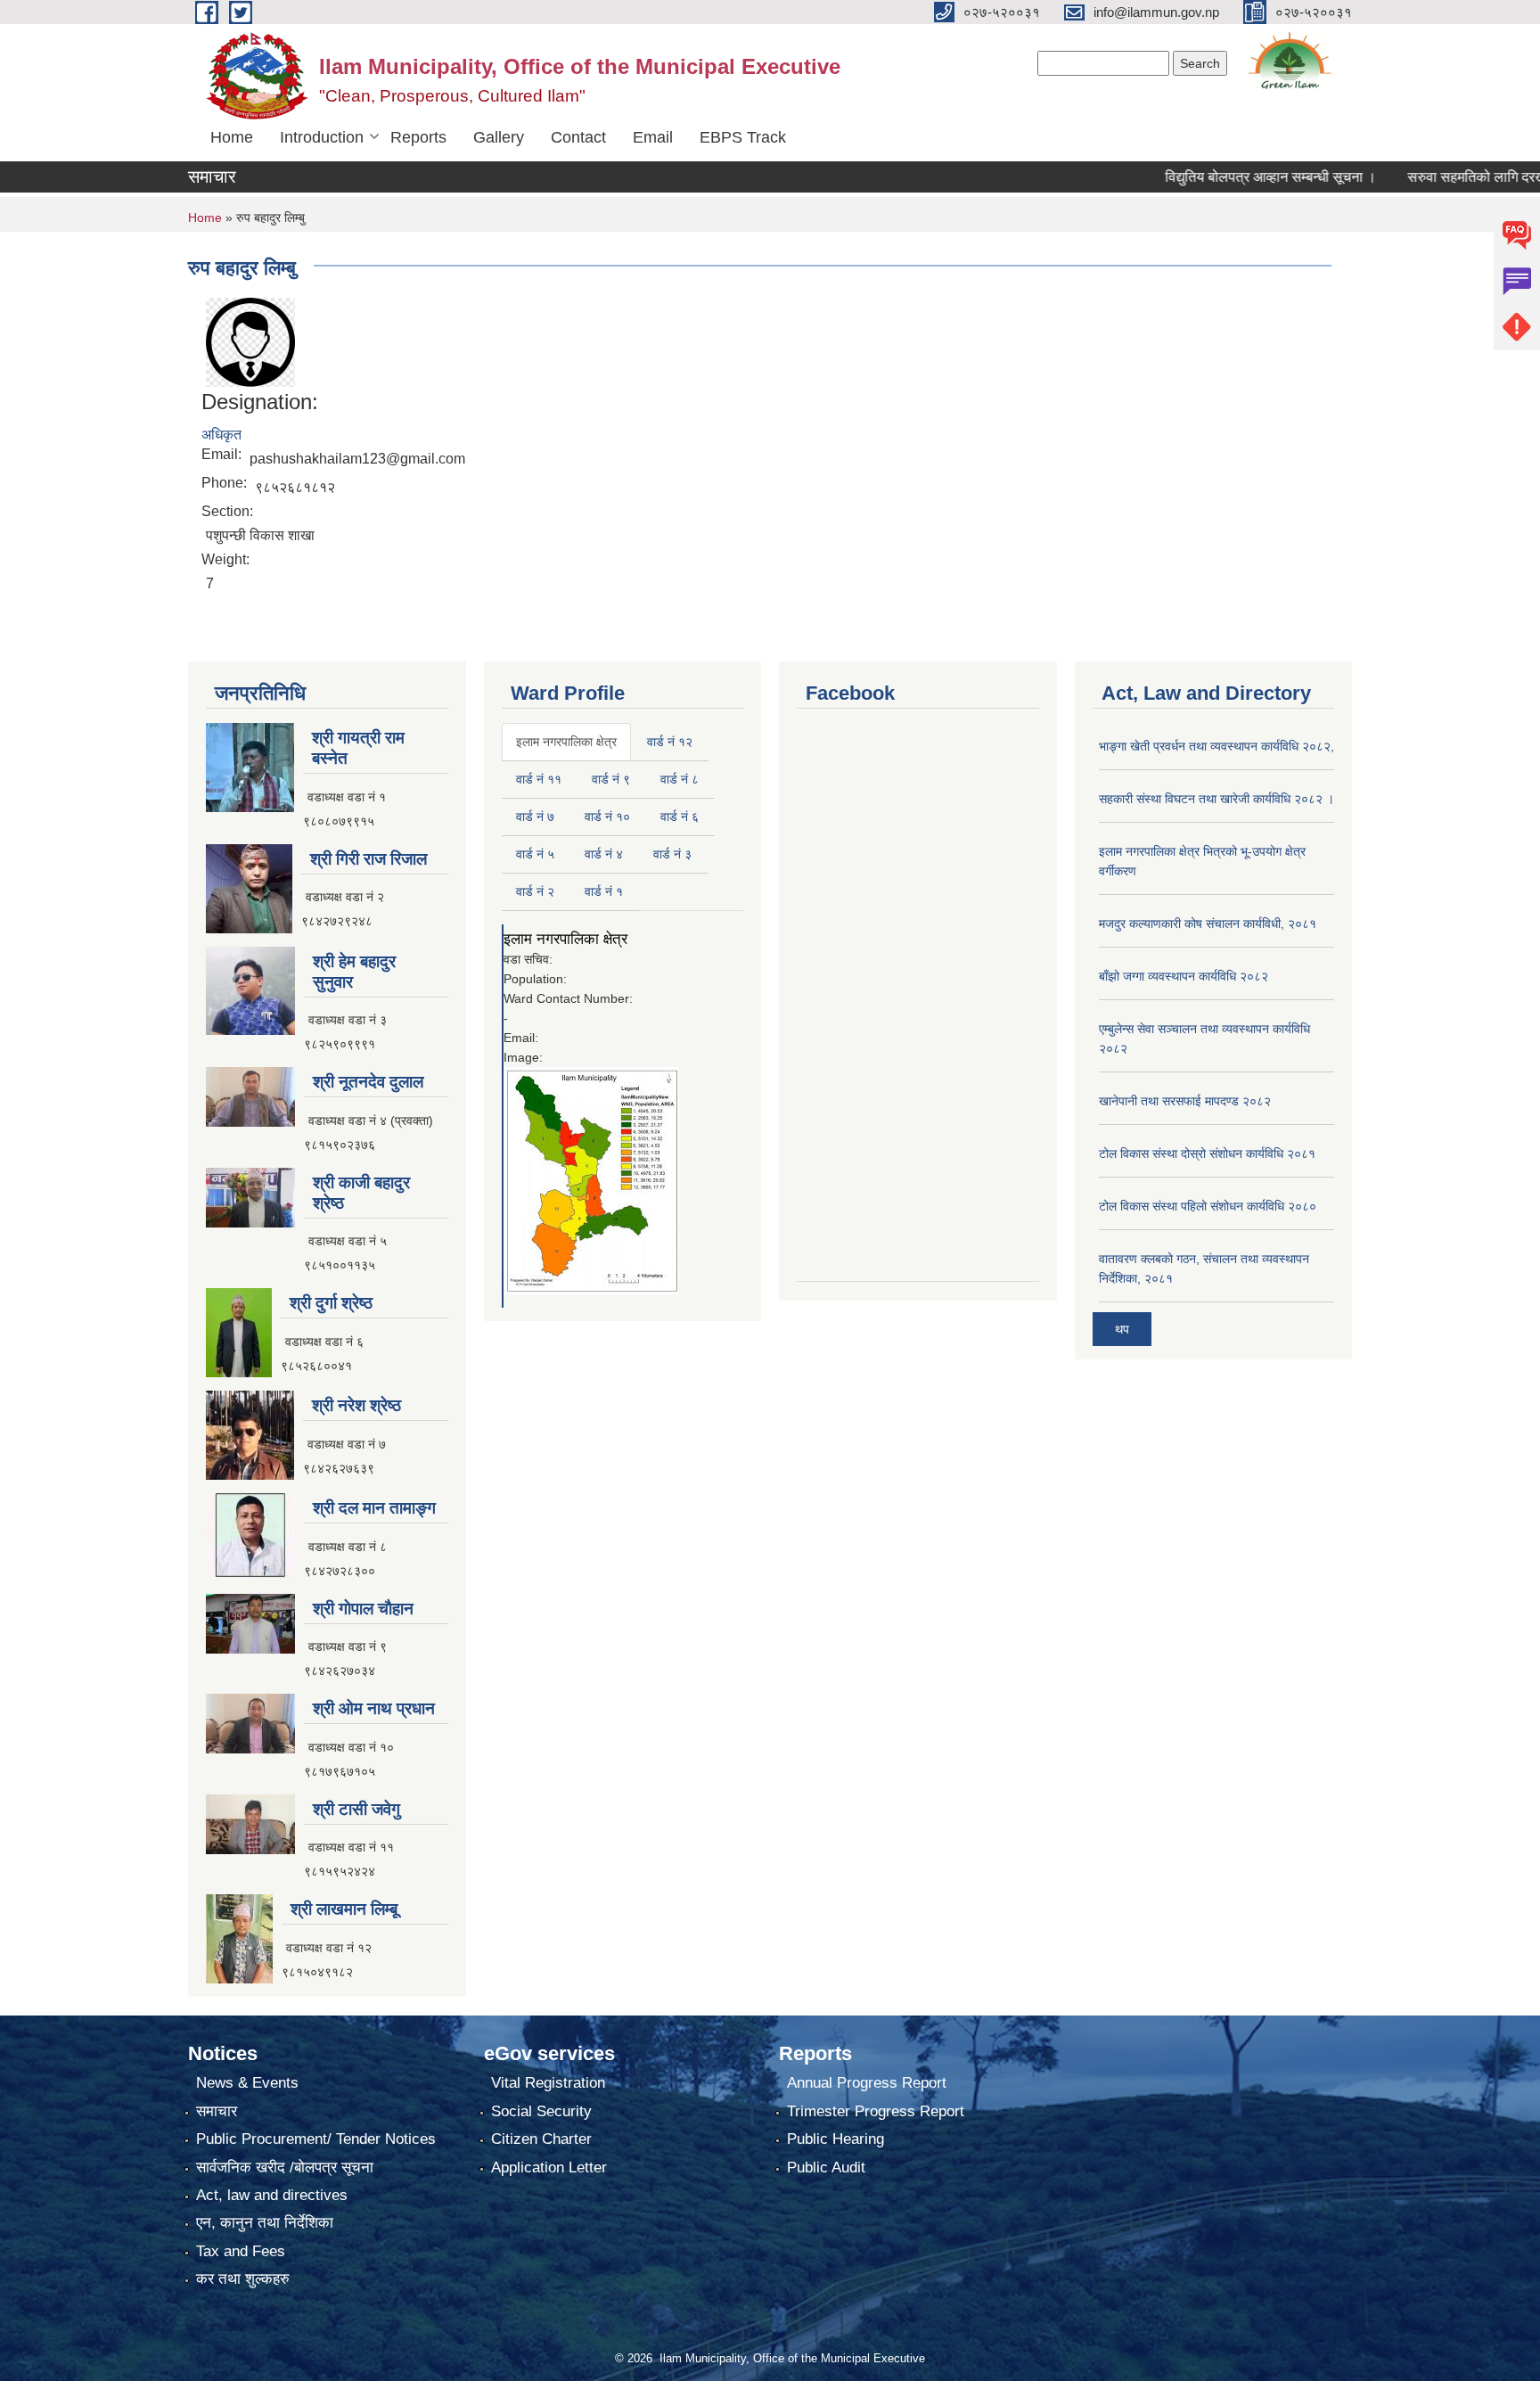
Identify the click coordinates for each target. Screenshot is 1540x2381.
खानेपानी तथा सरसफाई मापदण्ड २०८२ (1185, 1101)
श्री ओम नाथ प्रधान (374, 1708)
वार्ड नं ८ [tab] (680, 779)
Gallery (499, 137)
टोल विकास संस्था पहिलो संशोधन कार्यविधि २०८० (1208, 1206)
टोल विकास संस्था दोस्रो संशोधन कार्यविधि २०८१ (1207, 1154)
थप (1122, 1329)
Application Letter (549, 2168)
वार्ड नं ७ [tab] (535, 817)
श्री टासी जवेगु (356, 1809)
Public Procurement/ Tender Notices (316, 2139)
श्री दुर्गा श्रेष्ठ (331, 1303)
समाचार (217, 2111)
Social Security (541, 2111)
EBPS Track (743, 137)
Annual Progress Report (867, 2083)
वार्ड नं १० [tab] (607, 817)
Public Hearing (836, 2139)
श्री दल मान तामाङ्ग (374, 1508)
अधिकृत (221, 435)
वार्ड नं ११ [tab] (539, 779)
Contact (578, 137)
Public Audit (826, 2168)
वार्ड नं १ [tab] (604, 891)
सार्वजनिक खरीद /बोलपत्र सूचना (285, 2168)
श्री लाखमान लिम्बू (344, 1909)
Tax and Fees (241, 2251)
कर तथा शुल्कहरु (243, 2279)
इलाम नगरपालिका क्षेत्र (565, 939)
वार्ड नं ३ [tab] (672, 854)
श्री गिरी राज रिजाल (369, 859)
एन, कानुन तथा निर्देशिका (265, 2223)
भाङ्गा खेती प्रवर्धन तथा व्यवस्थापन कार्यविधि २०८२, (1216, 746)
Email (653, 137)
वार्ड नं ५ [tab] (535, 854)
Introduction (322, 137)
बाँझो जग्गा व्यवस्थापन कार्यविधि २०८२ (1184, 976)
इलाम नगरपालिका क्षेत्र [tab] (566, 742)
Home (232, 137)
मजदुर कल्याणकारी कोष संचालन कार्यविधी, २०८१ (1208, 924)
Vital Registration (548, 2083)
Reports (418, 137)
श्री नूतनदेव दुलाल (368, 1082)
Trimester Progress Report (876, 2111)
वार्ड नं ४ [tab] (604, 854)
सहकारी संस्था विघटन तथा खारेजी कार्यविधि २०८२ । (1216, 799)
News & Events (247, 2083)
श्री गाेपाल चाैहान (363, 1609)
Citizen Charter (541, 2139)
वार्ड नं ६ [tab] (680, 817)
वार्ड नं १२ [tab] (670, 742)
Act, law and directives (272, 2195)
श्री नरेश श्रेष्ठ (356, 1405)
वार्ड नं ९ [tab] (611, 779)
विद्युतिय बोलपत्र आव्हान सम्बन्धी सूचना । (1222, 177)
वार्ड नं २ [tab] (535, 891)
